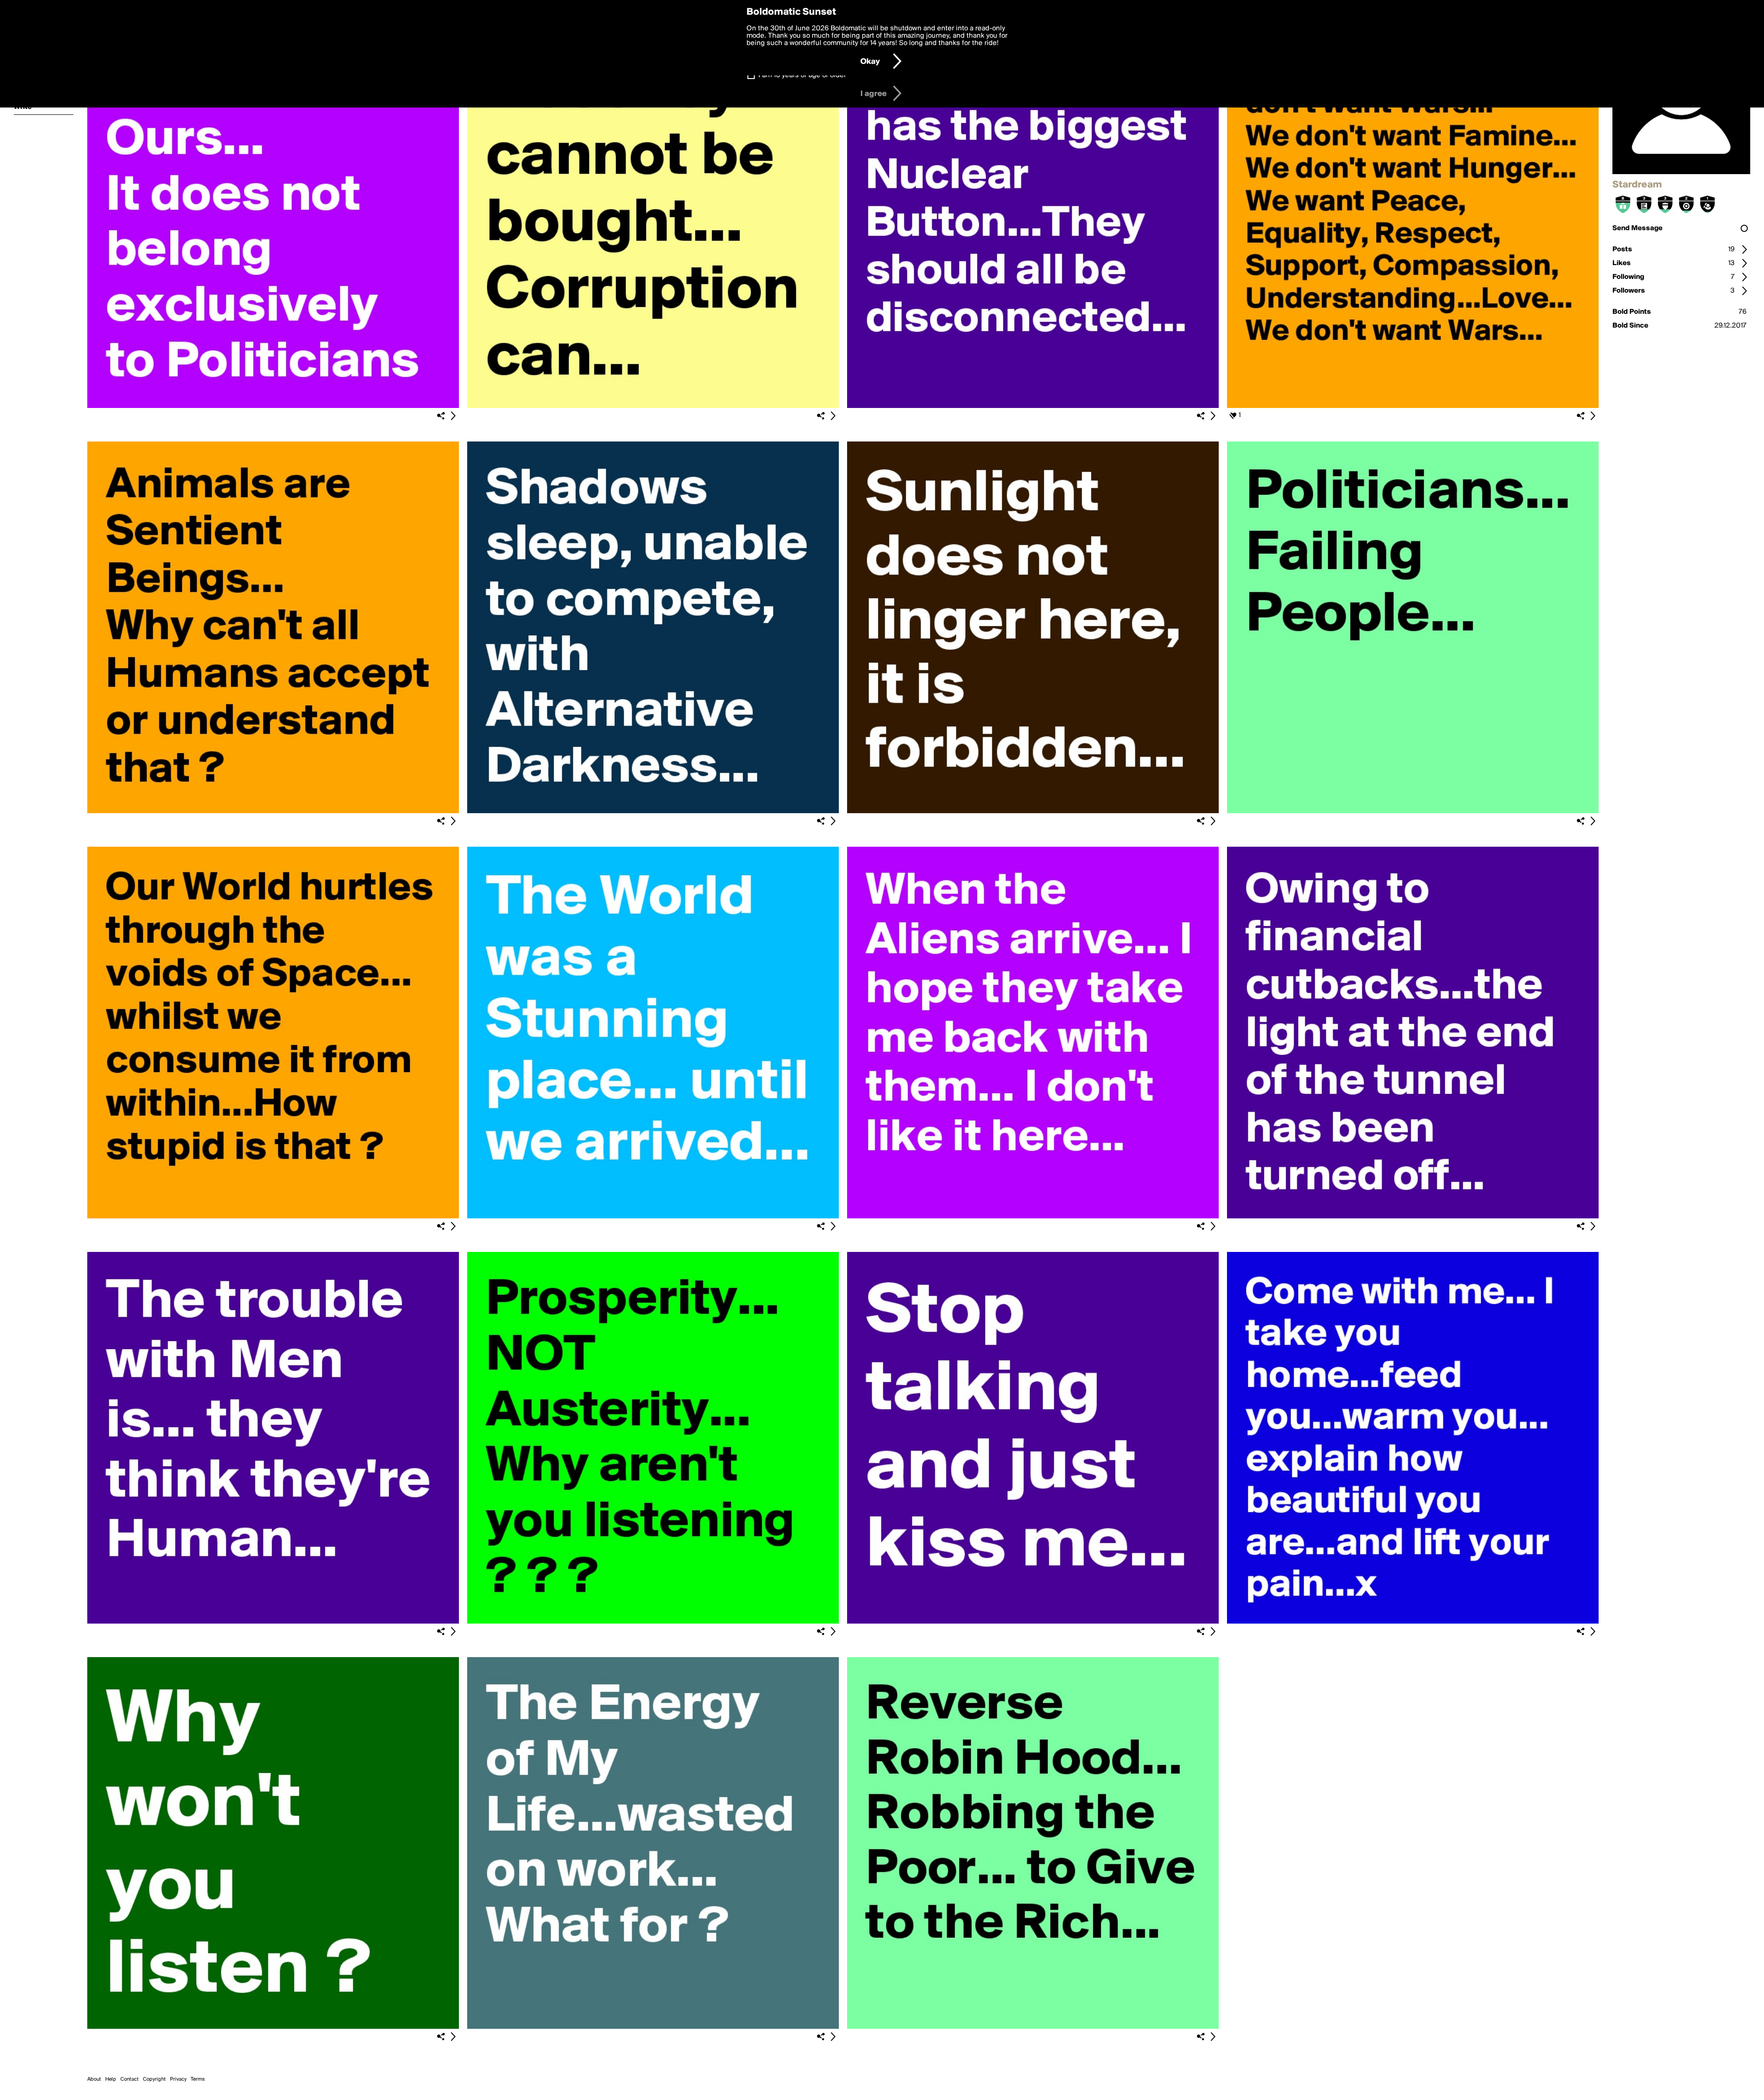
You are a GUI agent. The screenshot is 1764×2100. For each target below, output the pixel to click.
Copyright (154, 2079)
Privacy (178, 2079)
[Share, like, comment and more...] (273, 406)
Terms (198, 2079)
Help (111, 2079)
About (94, 2079)
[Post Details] (453, 416)
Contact (130, 2079)
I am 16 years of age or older (802, 75)
